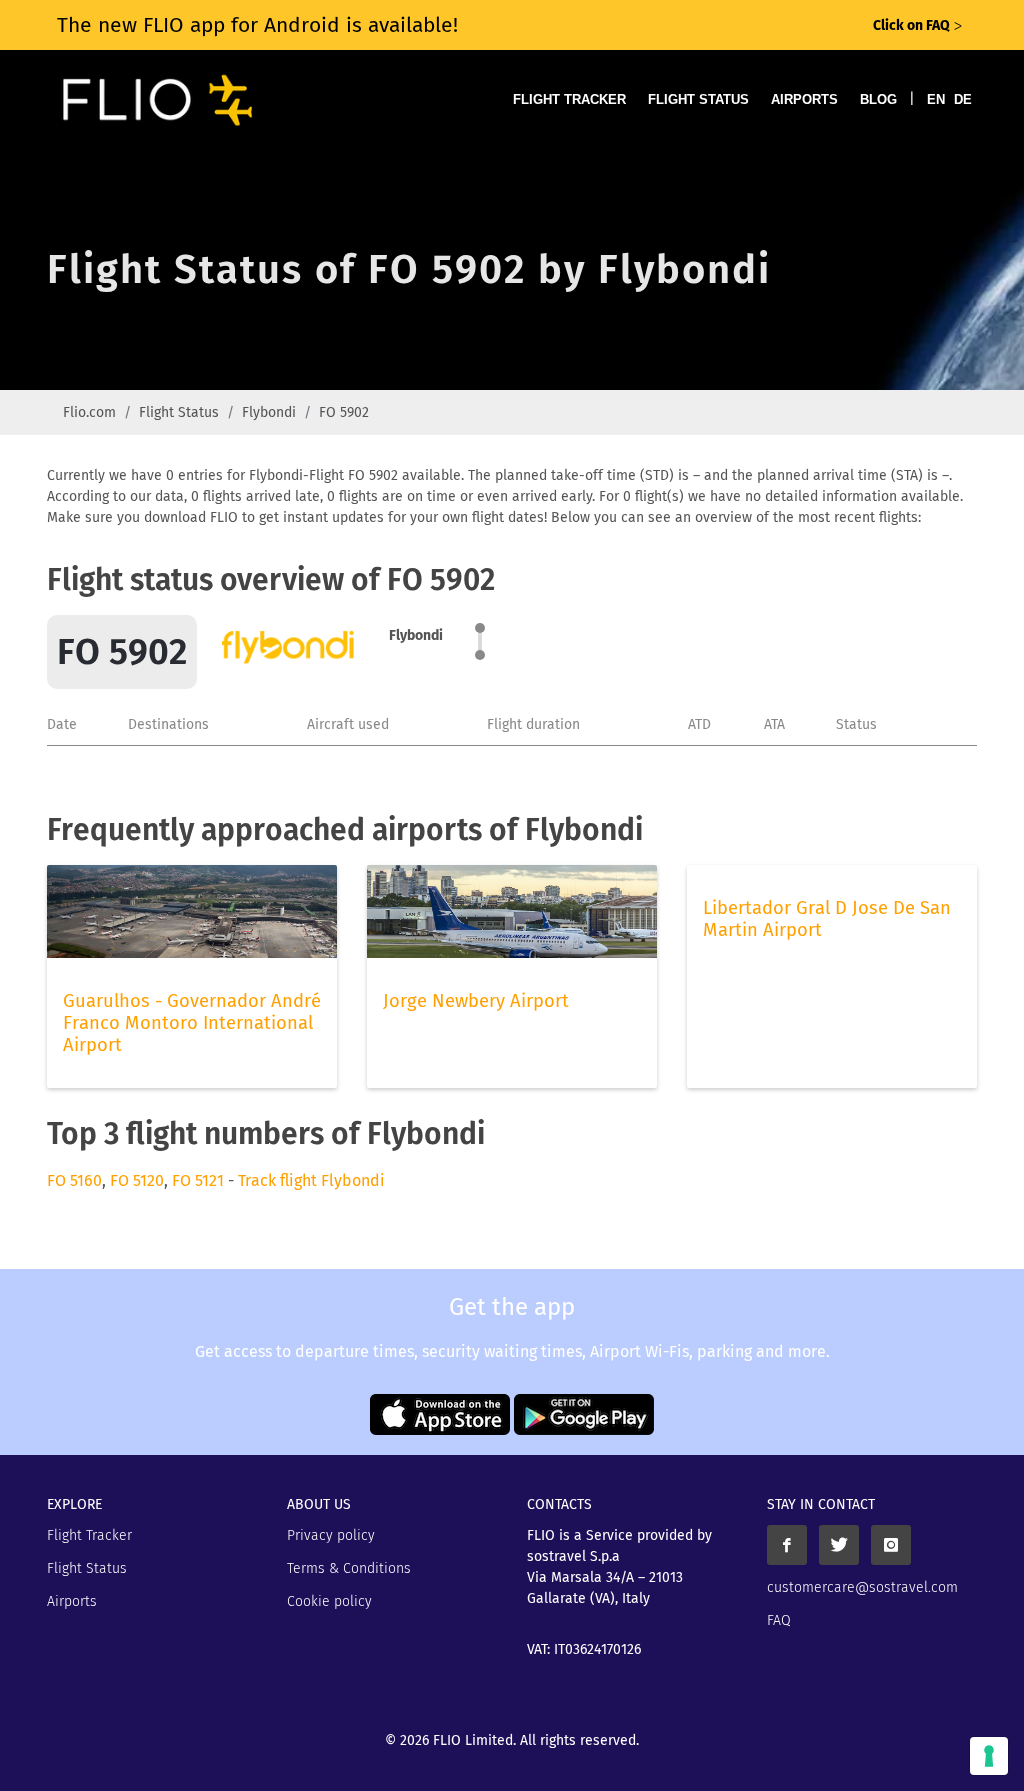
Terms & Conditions (349, 1568)
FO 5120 (137, 1180)
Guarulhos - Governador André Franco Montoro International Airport (192, 1023)
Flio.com (89, 412)
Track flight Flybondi (311, 1180)
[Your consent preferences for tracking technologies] (989, 1756)
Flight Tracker (569, 99)
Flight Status (698, 99)
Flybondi (269, 412)
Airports (804, 99)
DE (963, 99)
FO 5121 (198, 1180)
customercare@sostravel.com (862, 1587)
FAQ (779, 1620)
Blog (878, 99)
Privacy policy (331, 1535)
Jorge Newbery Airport (476, 1001)
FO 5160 (74, 1180)
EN (936, 99)
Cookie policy (329, 1601)
